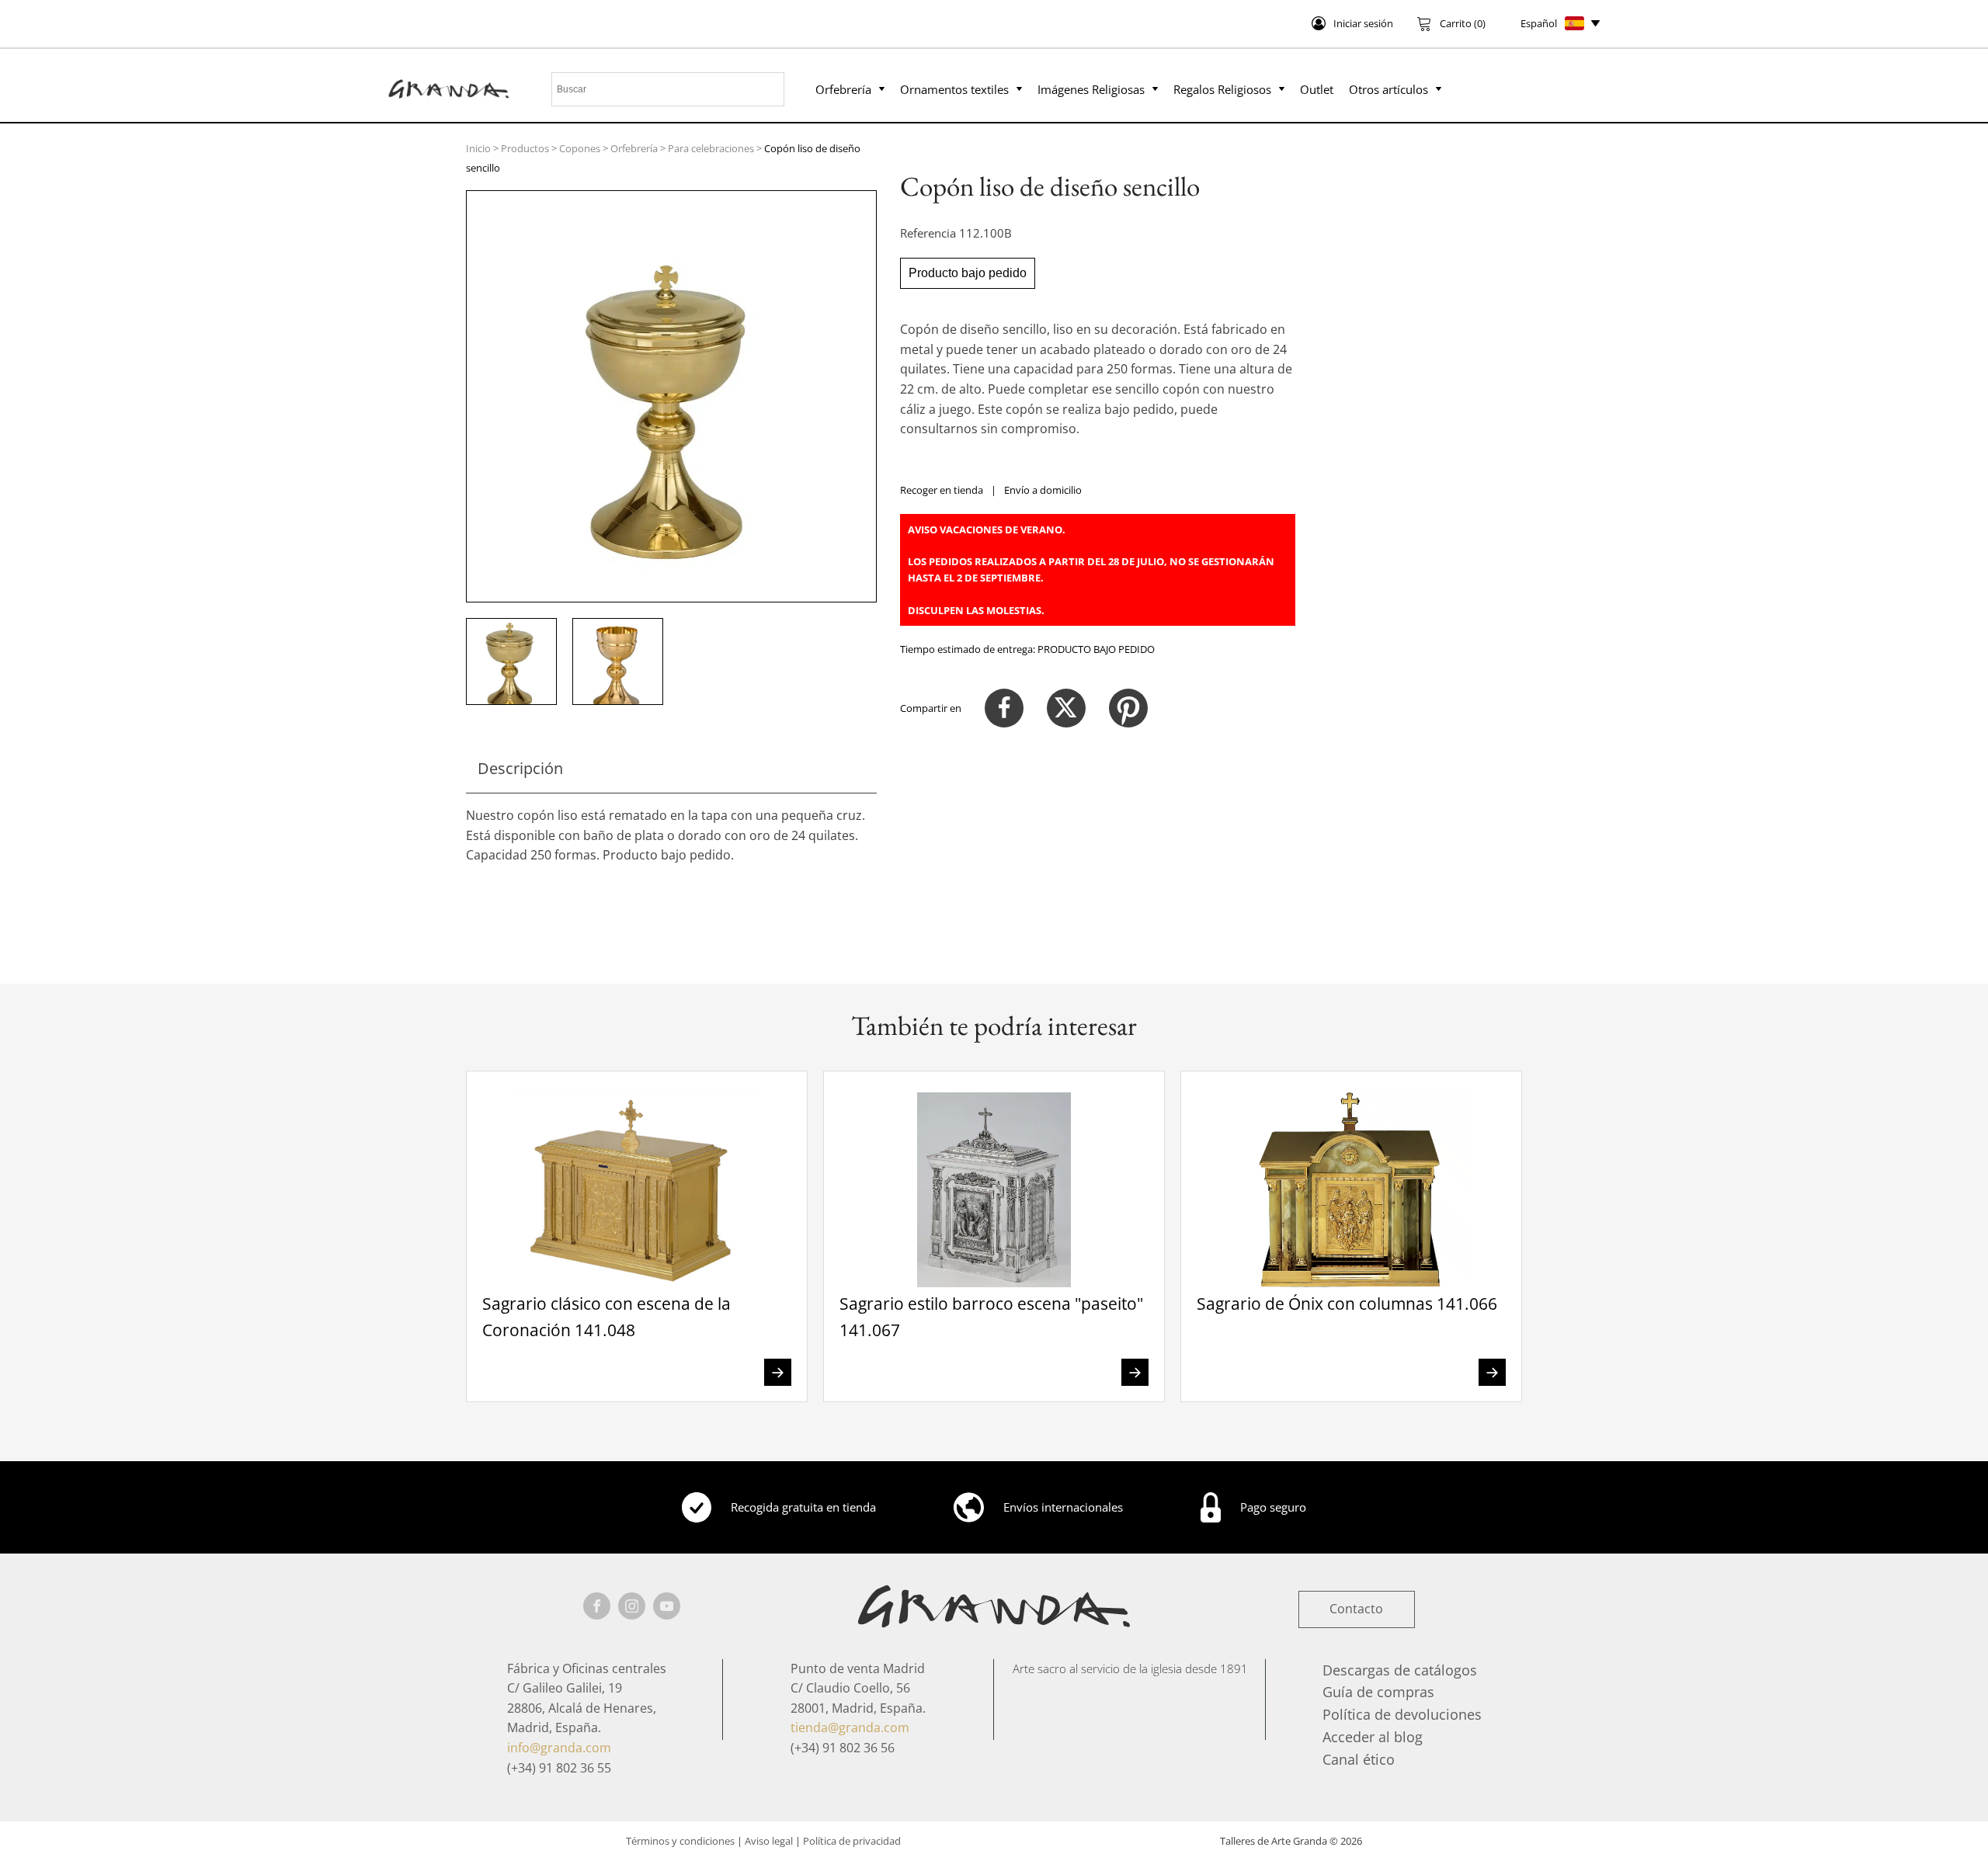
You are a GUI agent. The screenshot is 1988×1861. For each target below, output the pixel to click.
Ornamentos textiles (954, 89)
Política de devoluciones (1402, 1714)
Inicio (478, 148)
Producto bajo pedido (968, 273)
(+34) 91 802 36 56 (843, 1748)
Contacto (1356, 1609)
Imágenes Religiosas (1091, 89)
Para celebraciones (711, 148)
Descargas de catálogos (1400, 1670)
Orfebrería (843, 89)
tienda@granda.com (850, 1727)
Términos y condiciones (680, 1841)
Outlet (1317, 89)
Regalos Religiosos (1222, 89)
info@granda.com (559, 1748)
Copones (580, 148)
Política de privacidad (852, 1841)
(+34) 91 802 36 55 (559, 1768)
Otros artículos (1388, 89)
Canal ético (1359, 1759)
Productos (525, 148)
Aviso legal (769, 1841)
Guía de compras (1378, 1692)
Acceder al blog (1373, 1737)
